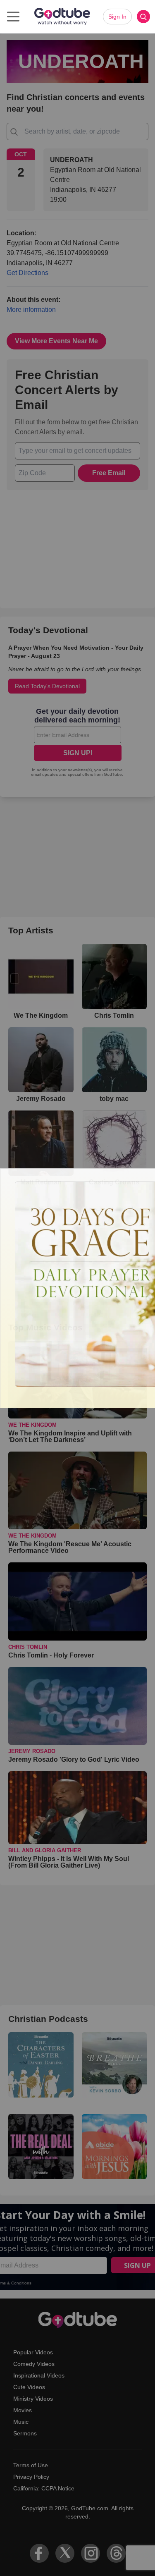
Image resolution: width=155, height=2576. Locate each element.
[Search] (143, 17)
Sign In (117, 17)
